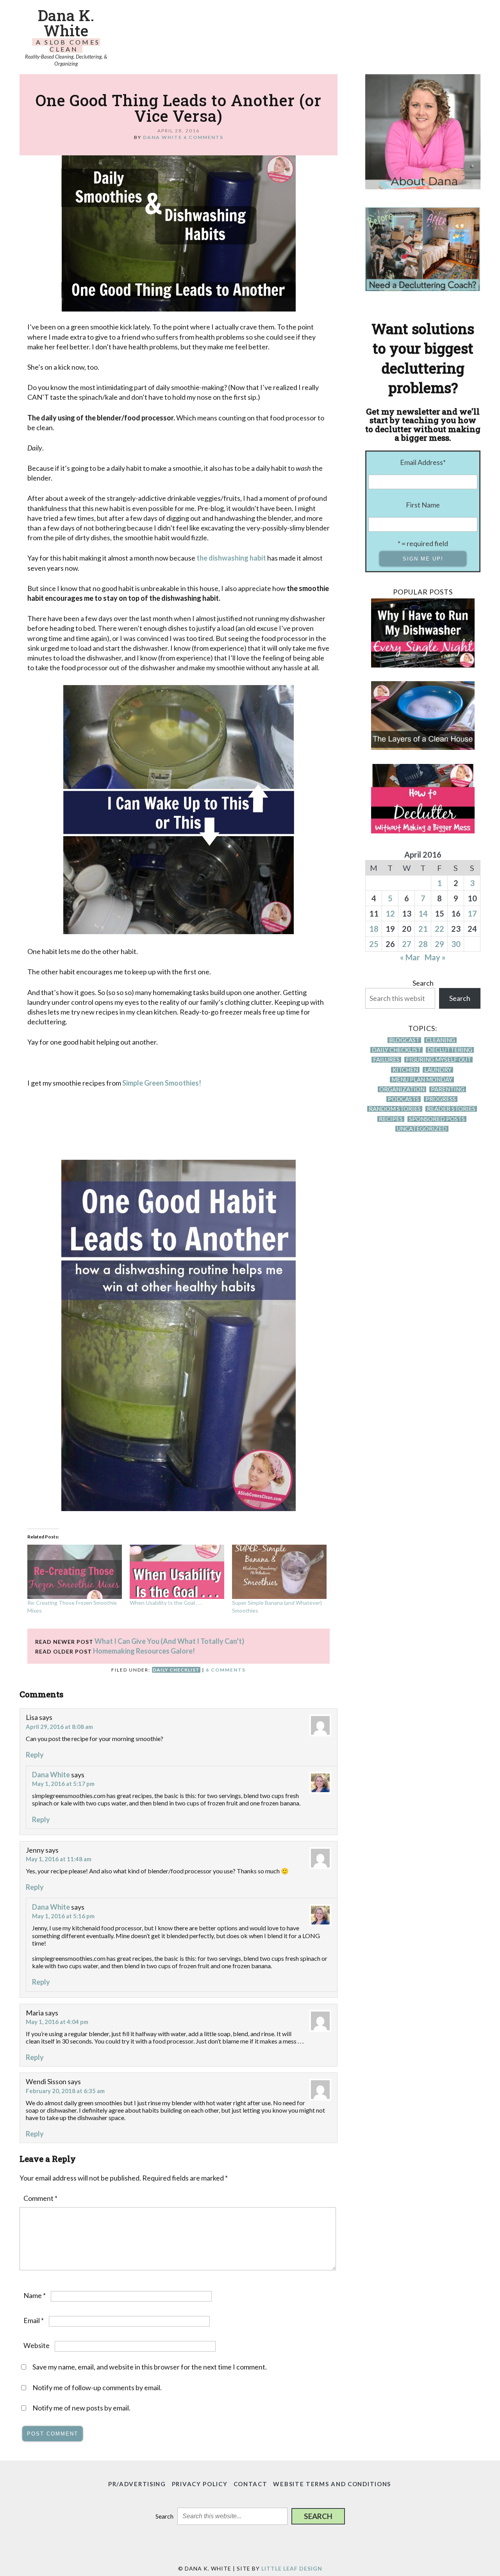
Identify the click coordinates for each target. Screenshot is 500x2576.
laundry (438, 1070)
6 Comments (204, 137)
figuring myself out (438, 1060)
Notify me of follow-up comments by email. (97, 2387)
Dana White (51, 1775)
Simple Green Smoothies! (162, 1083)
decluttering (450, 1050)
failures (386, 1060)
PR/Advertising (137, 2484)
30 (456, 944)
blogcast (404, 1040)
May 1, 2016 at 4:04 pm (57, 2022)
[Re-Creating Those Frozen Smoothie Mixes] (75, 1572)
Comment (40, 2198)
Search (423, 983)
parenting (448, 1089)
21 (423, 929)
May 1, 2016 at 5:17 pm (63, 1784)
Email (34, 2320)
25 (374, 944)
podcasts (404, 1099)
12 (390, 913)
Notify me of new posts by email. (81, 2408)
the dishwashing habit (231, 558)
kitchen (405, 1070)
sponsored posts (437, 1119)
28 (423, 944)
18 (374, 929)
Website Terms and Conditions (332, 2484)
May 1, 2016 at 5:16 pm (63, 1916)
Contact (251, 2484)
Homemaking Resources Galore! (144, 1651)
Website (37, 2345)
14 (423, 913)
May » (435, 957)
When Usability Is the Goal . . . (166, 1603)
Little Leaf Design (292, 2568)
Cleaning (440, 1040)
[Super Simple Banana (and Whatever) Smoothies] (279, 1572)
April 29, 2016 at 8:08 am (59, 1727)
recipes (391, 1119)
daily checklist (176, 1670)
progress (441, 1099)
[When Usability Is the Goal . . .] (177, 1572)
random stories (395, 1109)
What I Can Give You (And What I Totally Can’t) (169, 1641)
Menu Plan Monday (422, 1080)
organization (402, 1089)
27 (407, 944)
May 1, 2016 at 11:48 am (59, 1859)
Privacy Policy (200, 2484)
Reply (35, 1755)
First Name (423, 505)
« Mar (410, 957)
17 (472, 913)
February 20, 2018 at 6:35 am (65, 2091)
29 (439, 944)
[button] (318, 2516)
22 (439, 929)
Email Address (423, 462)
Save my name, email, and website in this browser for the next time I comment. (150, 2367)
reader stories (451, 1109)
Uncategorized (422, 1129)
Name (35, 2295)
